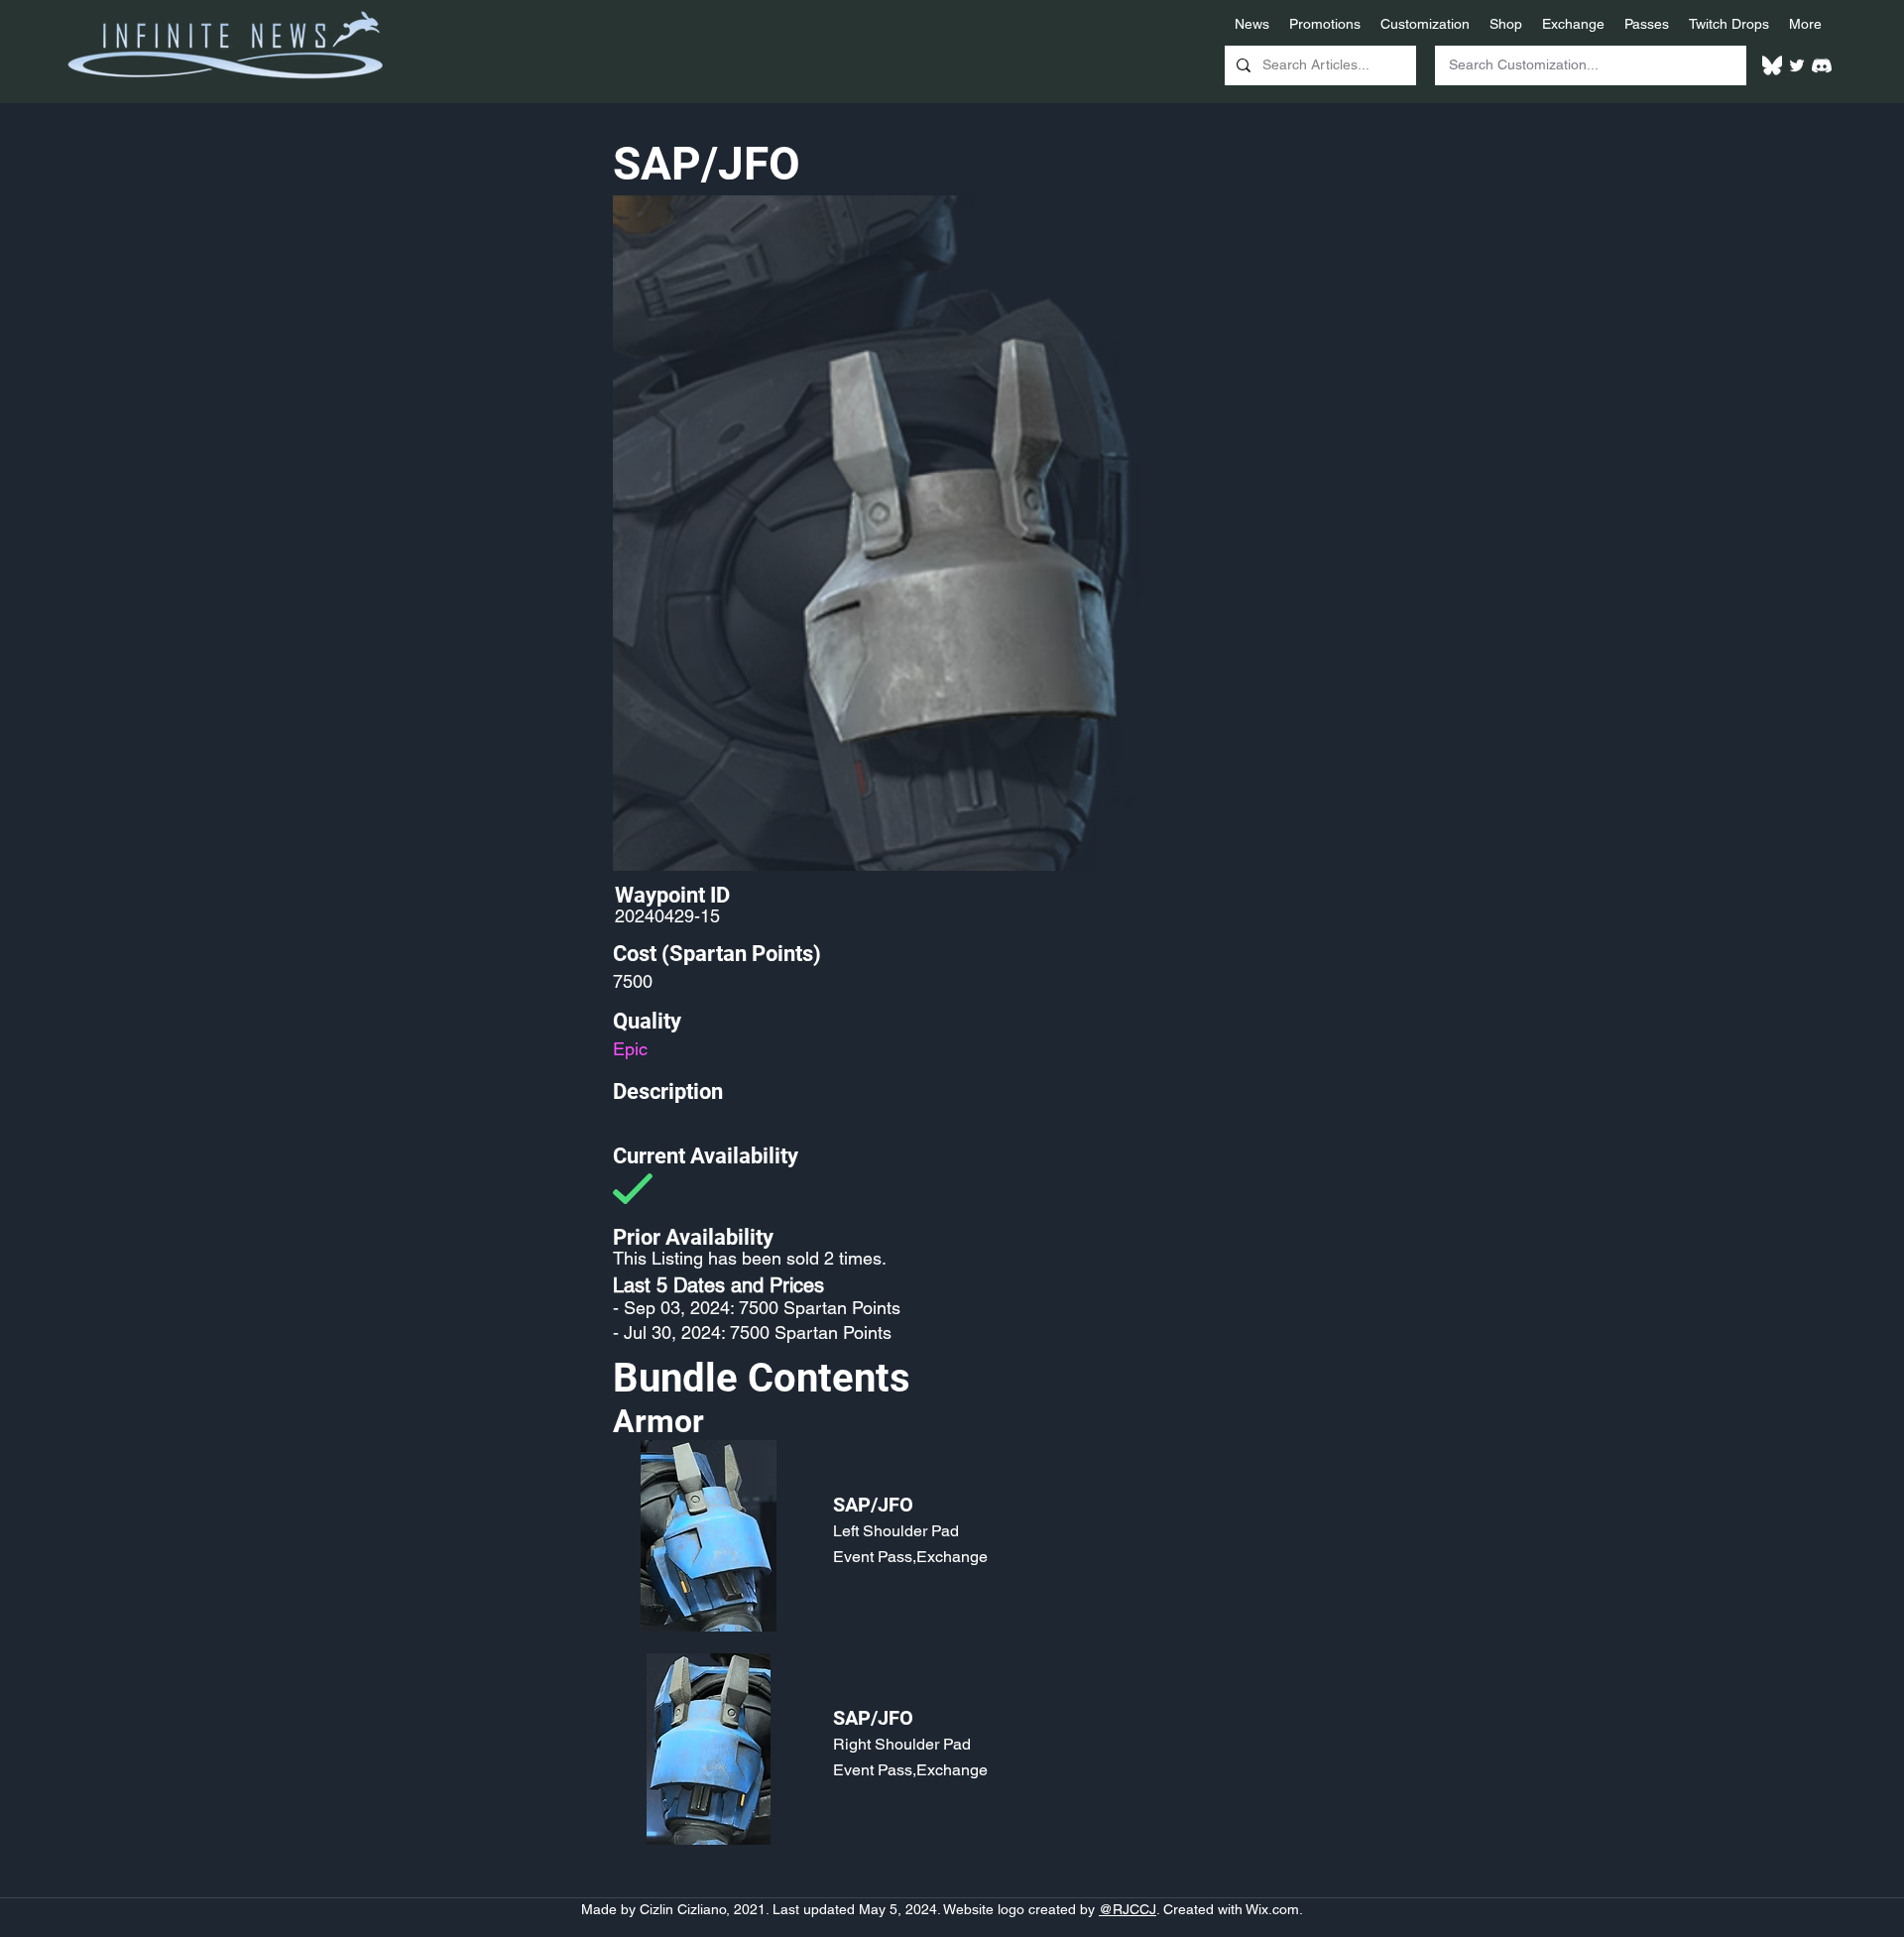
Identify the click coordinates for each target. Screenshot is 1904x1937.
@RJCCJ (1128, 1909)
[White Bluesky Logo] (1772, 65)
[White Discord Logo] (1822, 65)
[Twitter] (1797, 65)
